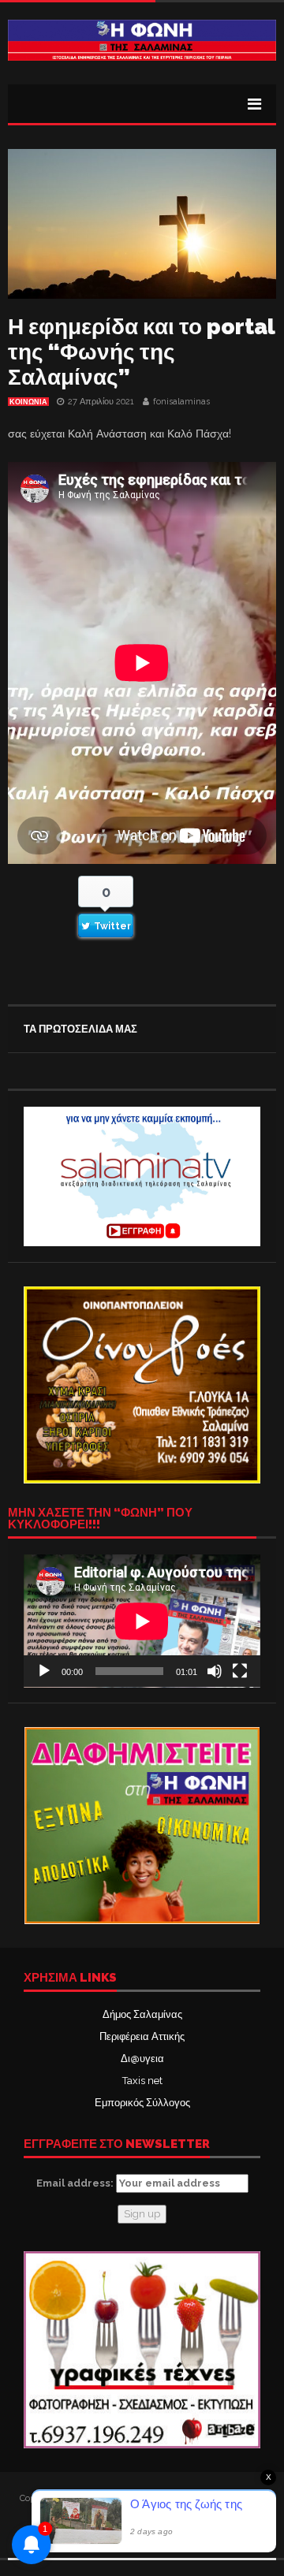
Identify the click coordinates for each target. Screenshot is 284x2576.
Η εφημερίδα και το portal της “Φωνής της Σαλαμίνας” (141, 352)
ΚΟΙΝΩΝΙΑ (28, 402)
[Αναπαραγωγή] (44, 1671)
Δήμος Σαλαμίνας (142, 2014)
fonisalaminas (181, 402)
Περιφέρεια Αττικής (142, 2036)
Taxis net (142, 2081)
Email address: (76, 2183)
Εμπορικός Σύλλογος (142, 2103)
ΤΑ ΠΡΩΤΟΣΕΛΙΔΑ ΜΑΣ (80, 1029)
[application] (142, 1621)
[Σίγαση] (215, 1671)
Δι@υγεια (142, 2059)
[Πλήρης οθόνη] (240, 1671)
